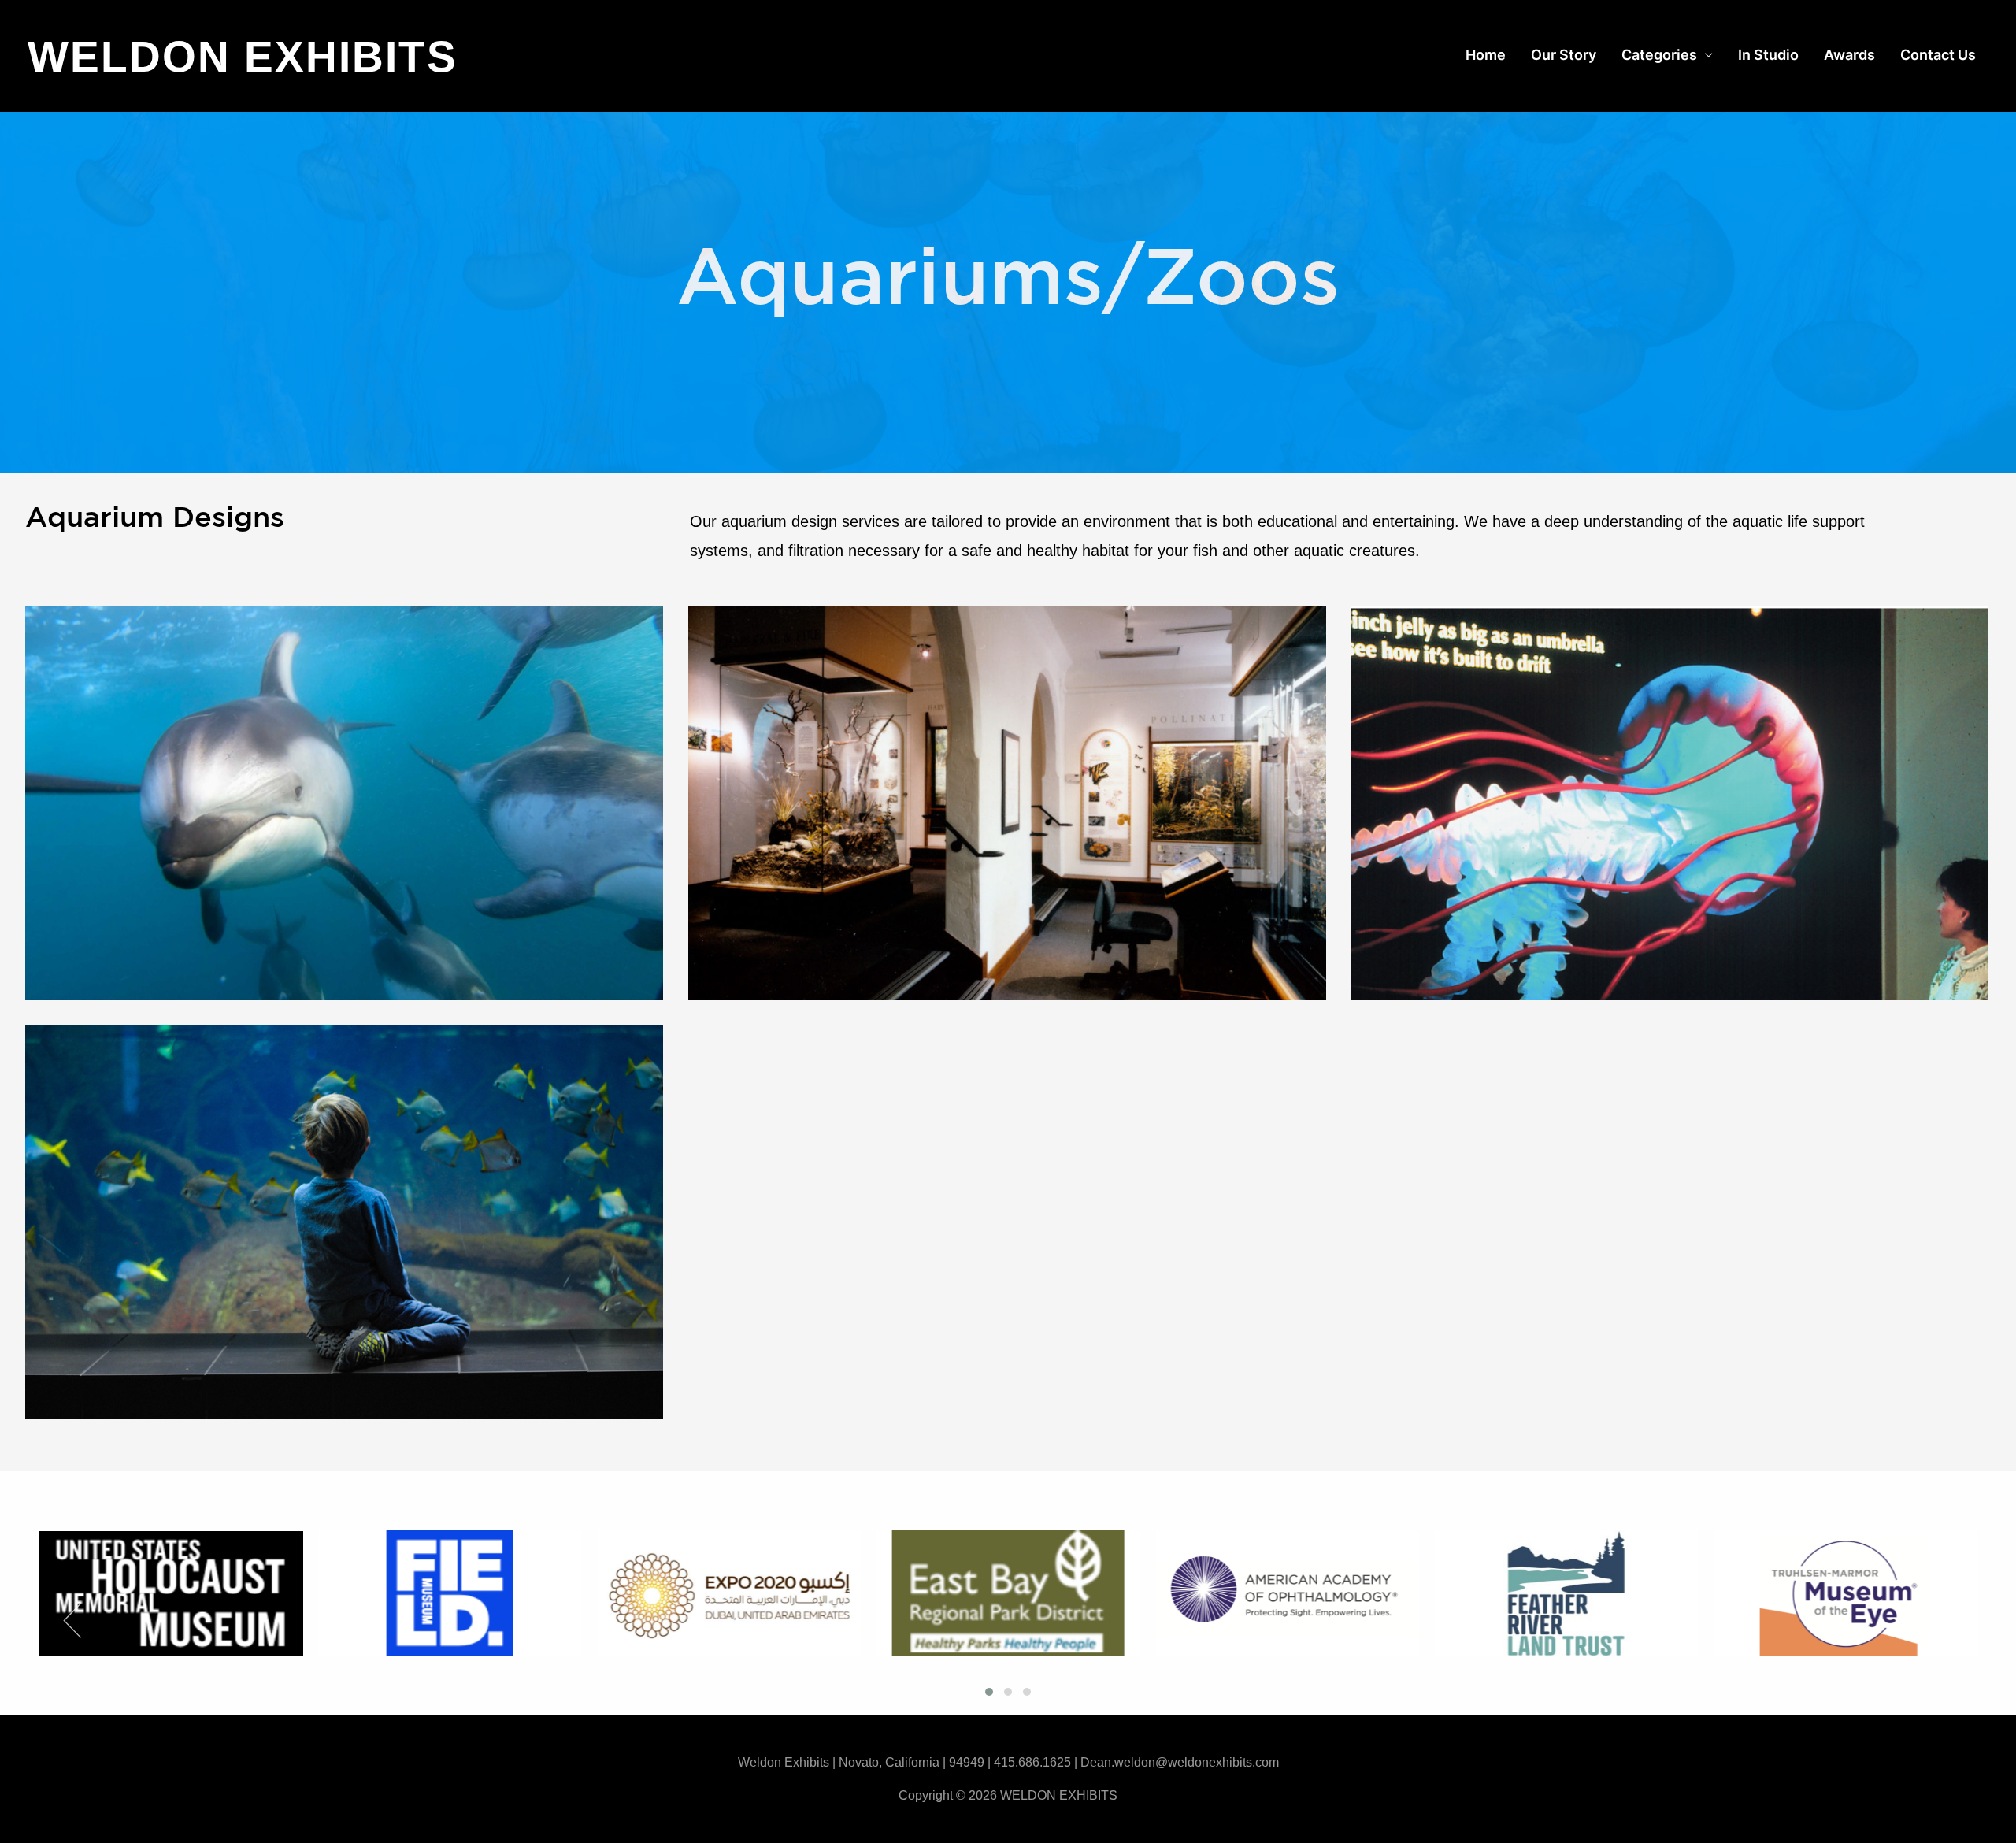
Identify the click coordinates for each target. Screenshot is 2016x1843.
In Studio (1768, 55)
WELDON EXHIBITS (243, 57)
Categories (1659, 55)
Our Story (1564, 55)
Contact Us (1938, 55)
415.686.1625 (1032, 1762)
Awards (1849, 55)
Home (1486, 55)
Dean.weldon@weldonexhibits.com (1180, 1762)
